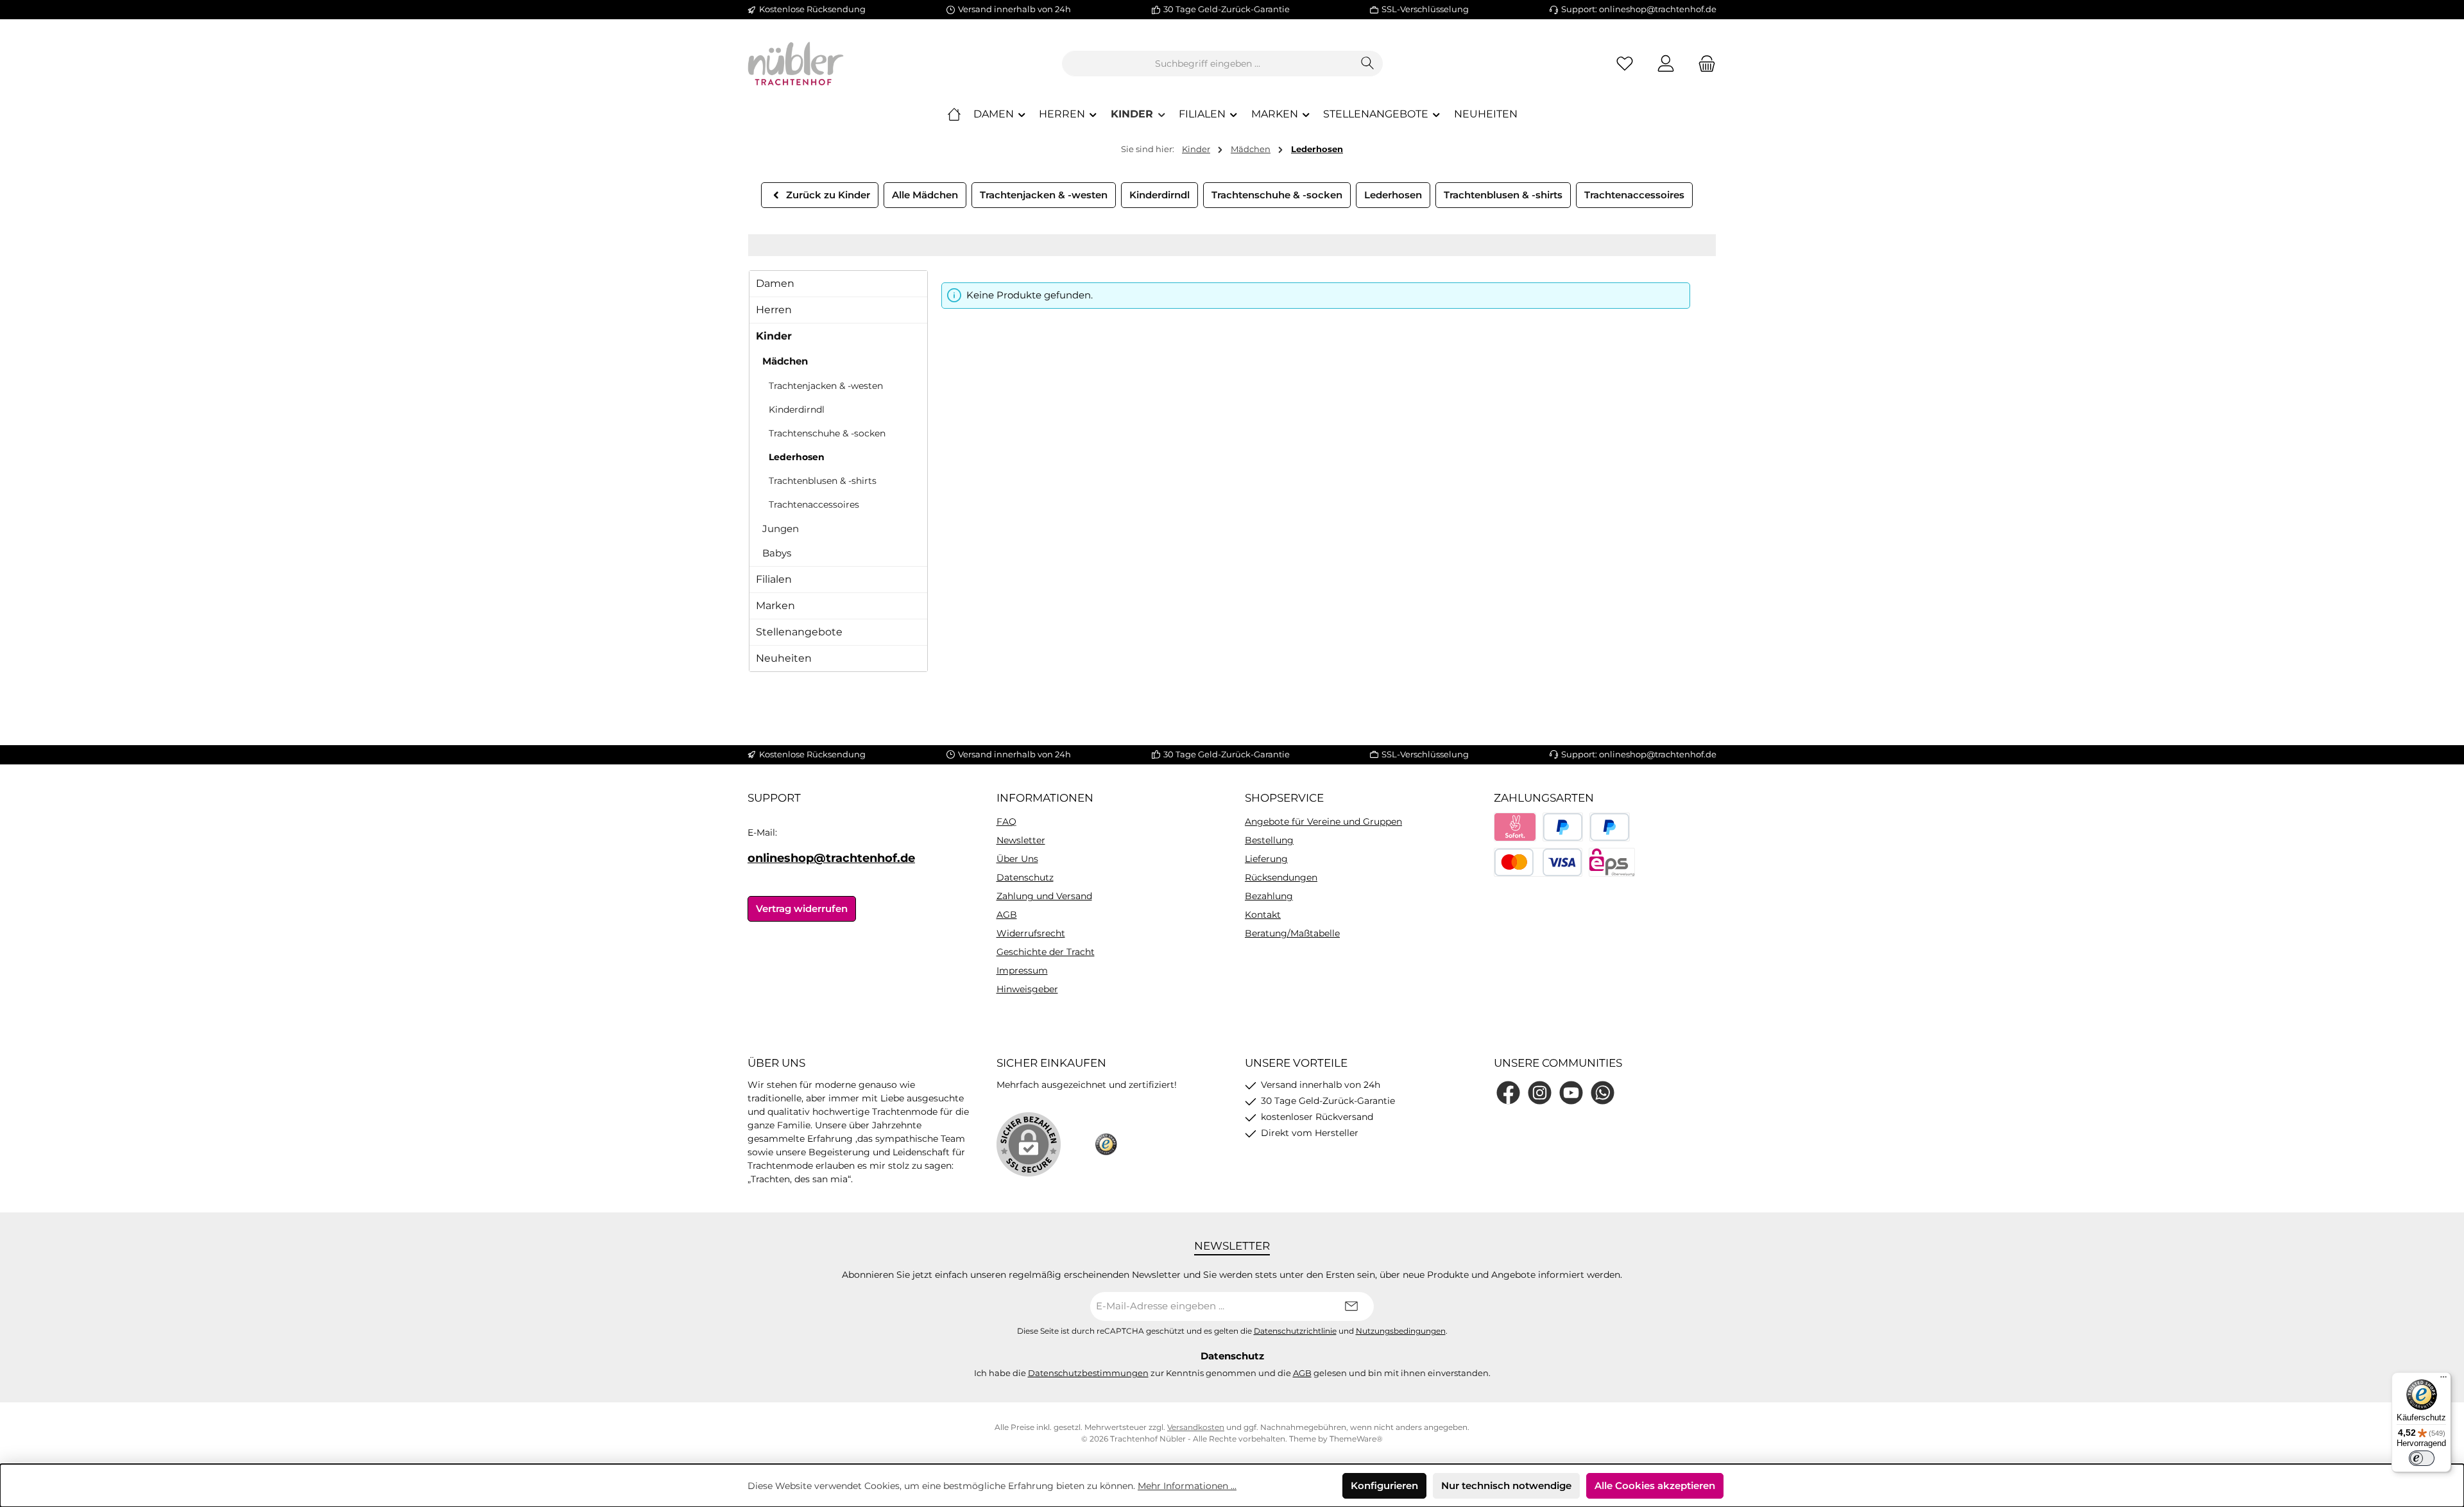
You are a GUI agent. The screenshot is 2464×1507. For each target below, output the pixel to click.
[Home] (954, 114)
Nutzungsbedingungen (1401, 1331)
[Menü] (2443, 1380)
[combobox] (1208, 64)
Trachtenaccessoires (814, 504)
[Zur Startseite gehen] (796, 64)
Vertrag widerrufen (802, 909)
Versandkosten (1196, 1427)
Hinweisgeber (1027, 989)
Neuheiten (784, 658)
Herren (774, 310)
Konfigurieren (1384, 1485)
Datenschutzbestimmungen (1088, 1373)
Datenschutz (1025, 877)
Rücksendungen (1281, 877)
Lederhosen (797, 457)
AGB (1007, 915)
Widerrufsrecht (1031, 933)
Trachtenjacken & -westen (826, 386)
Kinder (774, 336)
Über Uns (1017, 859)
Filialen (774, 579)
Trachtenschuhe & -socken (827, 433)
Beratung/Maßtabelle (1292, 933)
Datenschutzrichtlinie (1295, 1331)
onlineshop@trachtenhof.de (831, 858)
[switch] (2422, 1458)
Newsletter (1021, 840)
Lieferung (1266, 859)
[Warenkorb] (1703, 64)
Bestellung (1269, 840)
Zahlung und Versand (1044, 896)
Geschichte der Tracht (1046, 952)
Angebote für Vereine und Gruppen (1323, 822)
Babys (777, 553)
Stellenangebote (799, 632)
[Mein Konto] (1666, 64)
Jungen (781, 529)
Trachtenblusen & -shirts (823, 481)
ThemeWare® (1356, 1439)
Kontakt (1263, 915)
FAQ (1006, 822)
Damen (775, 283)
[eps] (1612, 862)
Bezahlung (1269, 896)
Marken (775, 606)
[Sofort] (1515, 827)
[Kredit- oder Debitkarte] (1538, 862)
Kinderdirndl (797, 409)
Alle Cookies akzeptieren (1655, 1485)
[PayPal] (1563, 827)
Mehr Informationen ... (1187, 1486)
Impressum (1022, 970)
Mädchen (785, 361)
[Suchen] (1368, 64)
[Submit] (1351, 1306)
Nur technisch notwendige (1506, 1485)
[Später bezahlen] (1610, 827)
